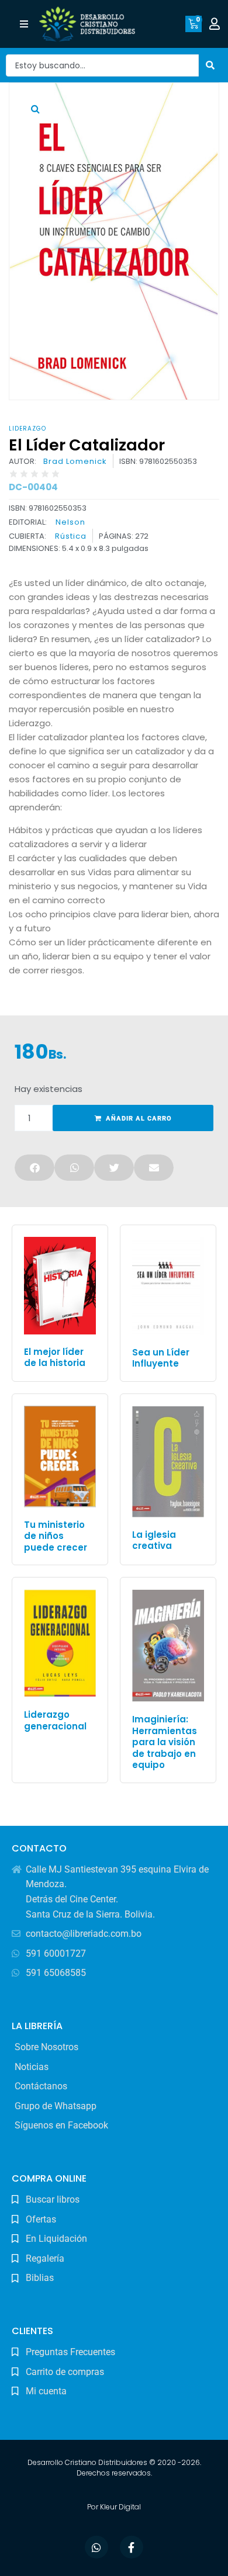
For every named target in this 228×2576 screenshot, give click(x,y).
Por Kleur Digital (114, 2507)
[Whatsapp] (96, 2547)
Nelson (70, 522)
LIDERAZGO (27, 429)
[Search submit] (210, 65)
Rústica (71, 536)
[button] (24, 24)
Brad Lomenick (75, 462)
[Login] (216, 24)
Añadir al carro (139, 1119)
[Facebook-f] (132, 2547)
